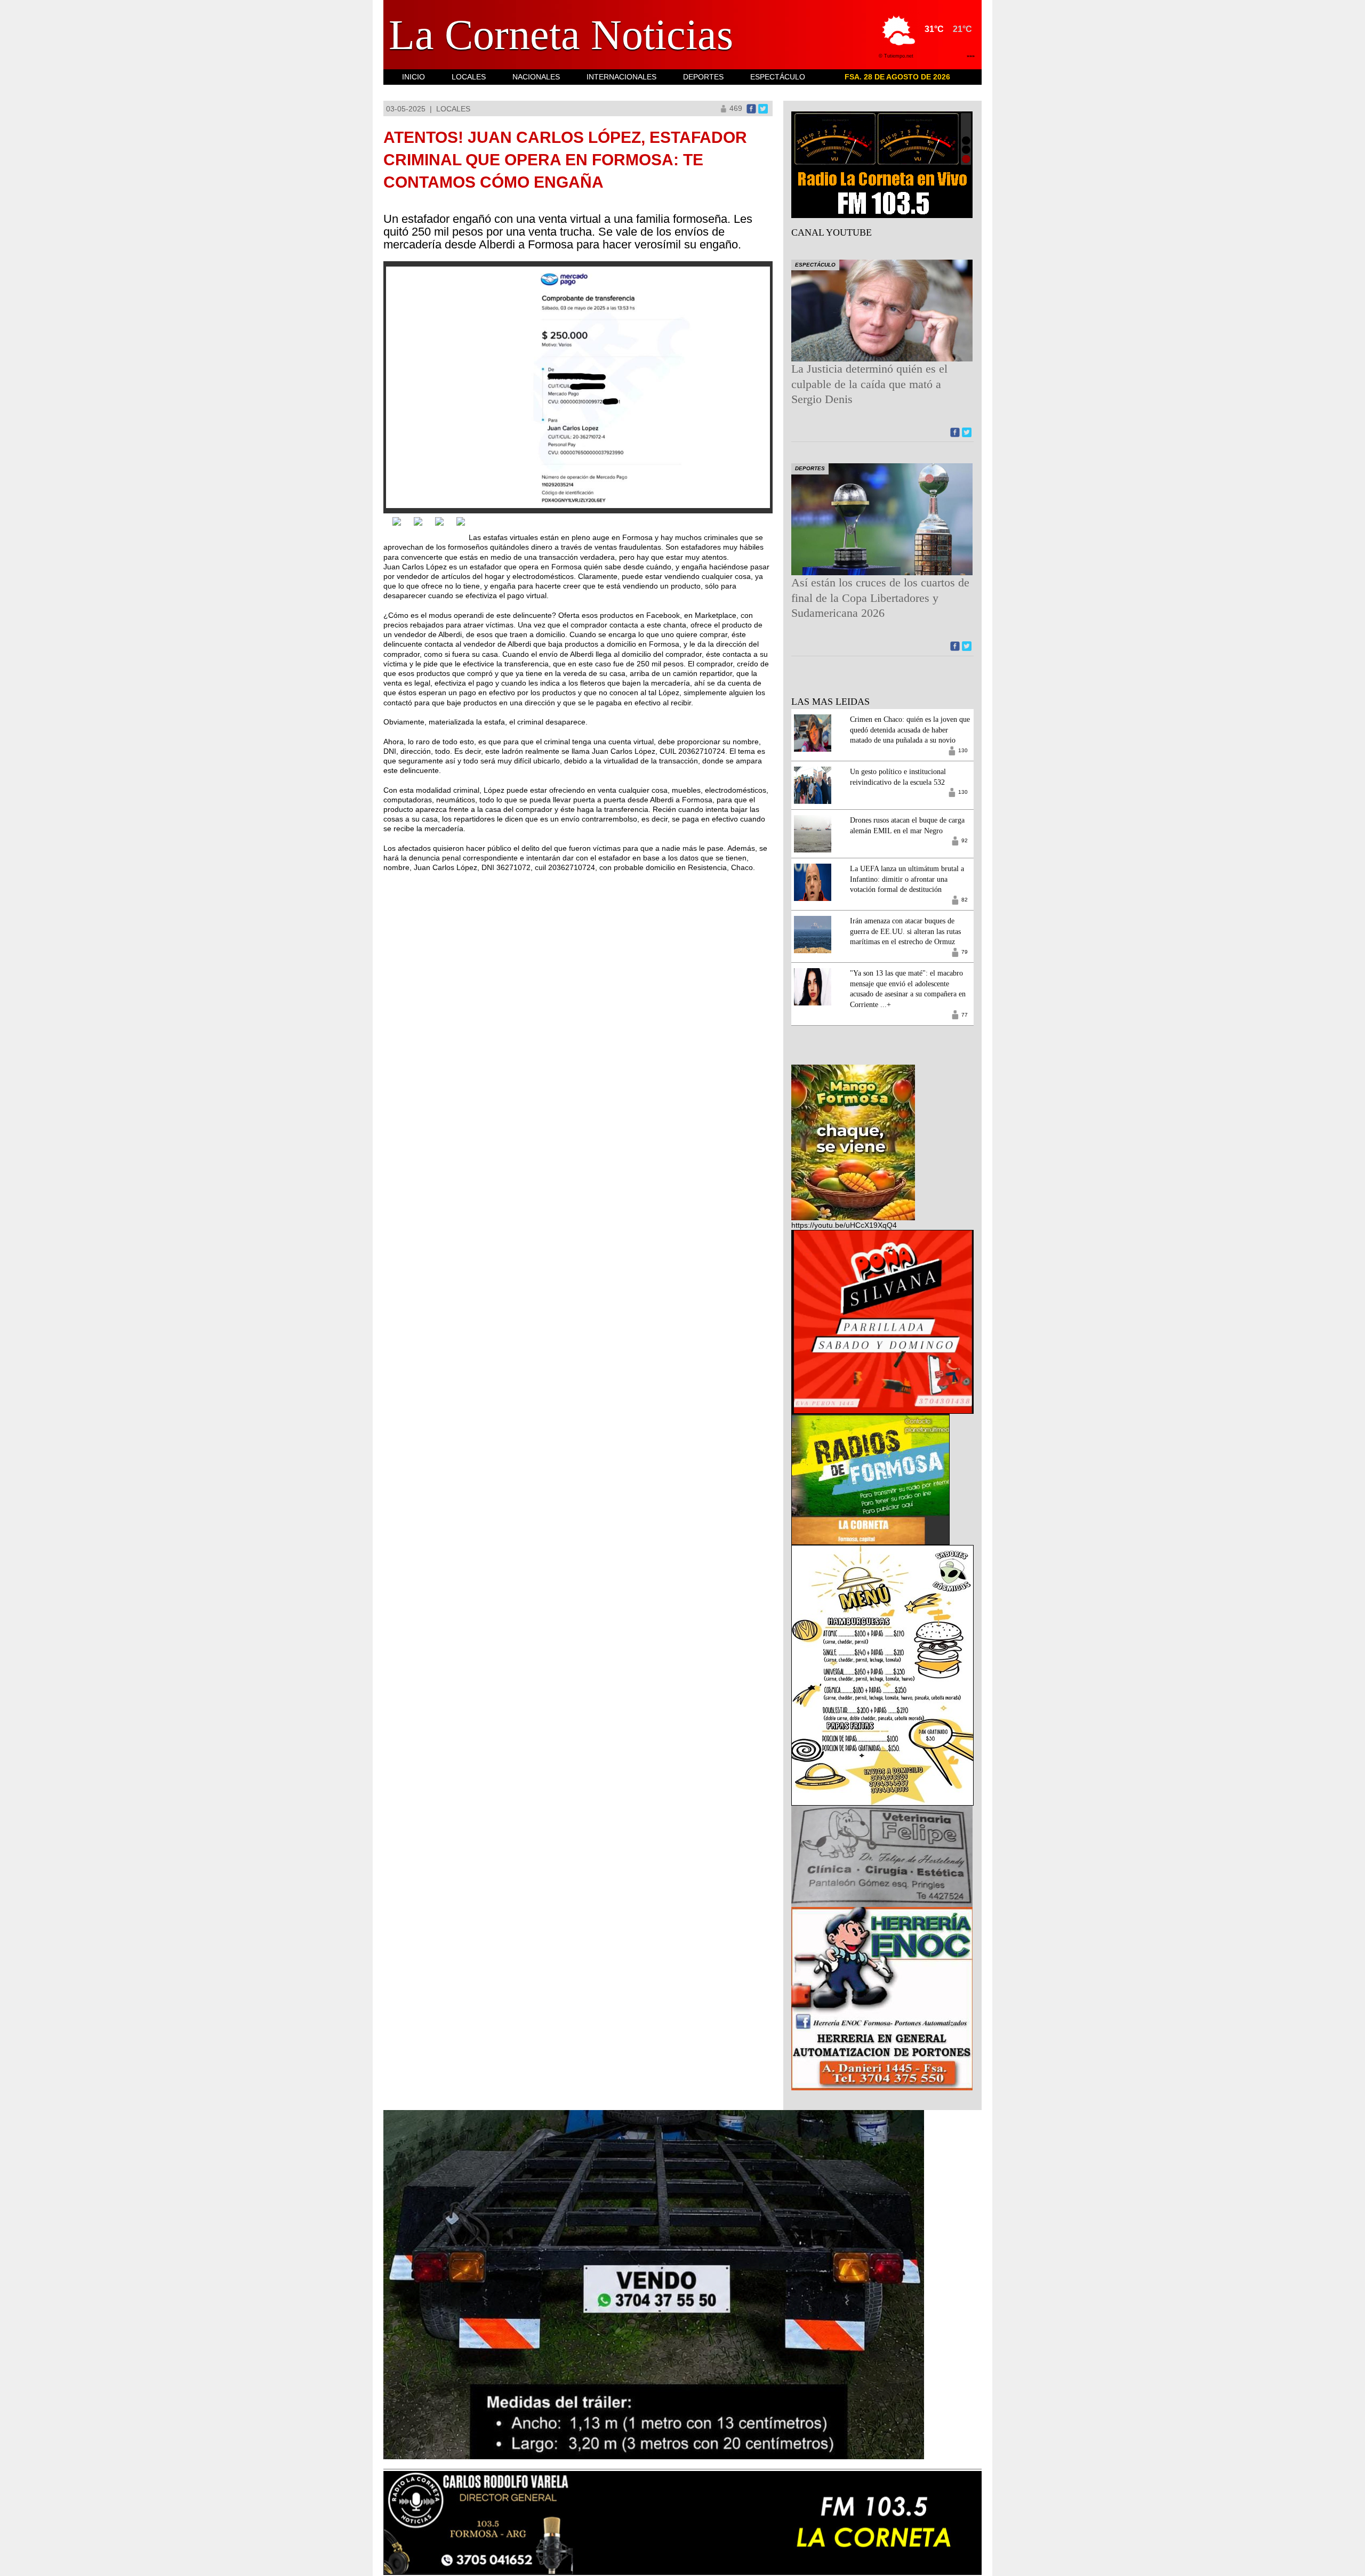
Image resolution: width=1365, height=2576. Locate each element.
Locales (469, 77)
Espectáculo (778, 77)
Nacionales (536, 77)
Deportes (703, 77)
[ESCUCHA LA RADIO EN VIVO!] (882, 164)
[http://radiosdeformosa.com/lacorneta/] (870, 1479)
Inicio (413, 77)
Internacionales (621, 77)
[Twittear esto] (763, 108)
